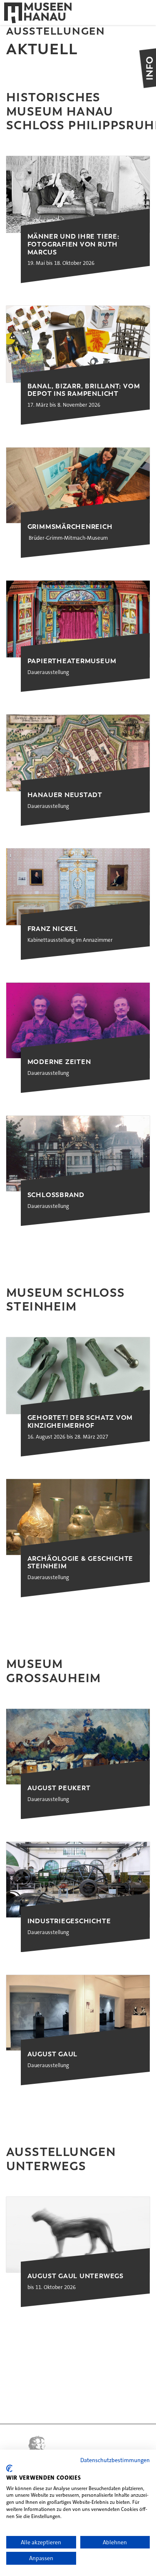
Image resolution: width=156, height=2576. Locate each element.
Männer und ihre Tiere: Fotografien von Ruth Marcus (73, 244)
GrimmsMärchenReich (70, 527)
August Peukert (59, 1788)
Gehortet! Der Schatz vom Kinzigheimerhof (80, 1422)
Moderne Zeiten (59, 1062)
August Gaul (53, 2054)
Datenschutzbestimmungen (115, 2460)
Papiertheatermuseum (72, 661)
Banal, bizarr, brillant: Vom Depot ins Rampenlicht (84, 390)
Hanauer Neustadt (65, 795)
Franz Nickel (53, 929)
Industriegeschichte (69, 1921)
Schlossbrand (56, 1195)
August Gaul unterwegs (76, 2276)
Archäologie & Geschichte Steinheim (80, 1563)
